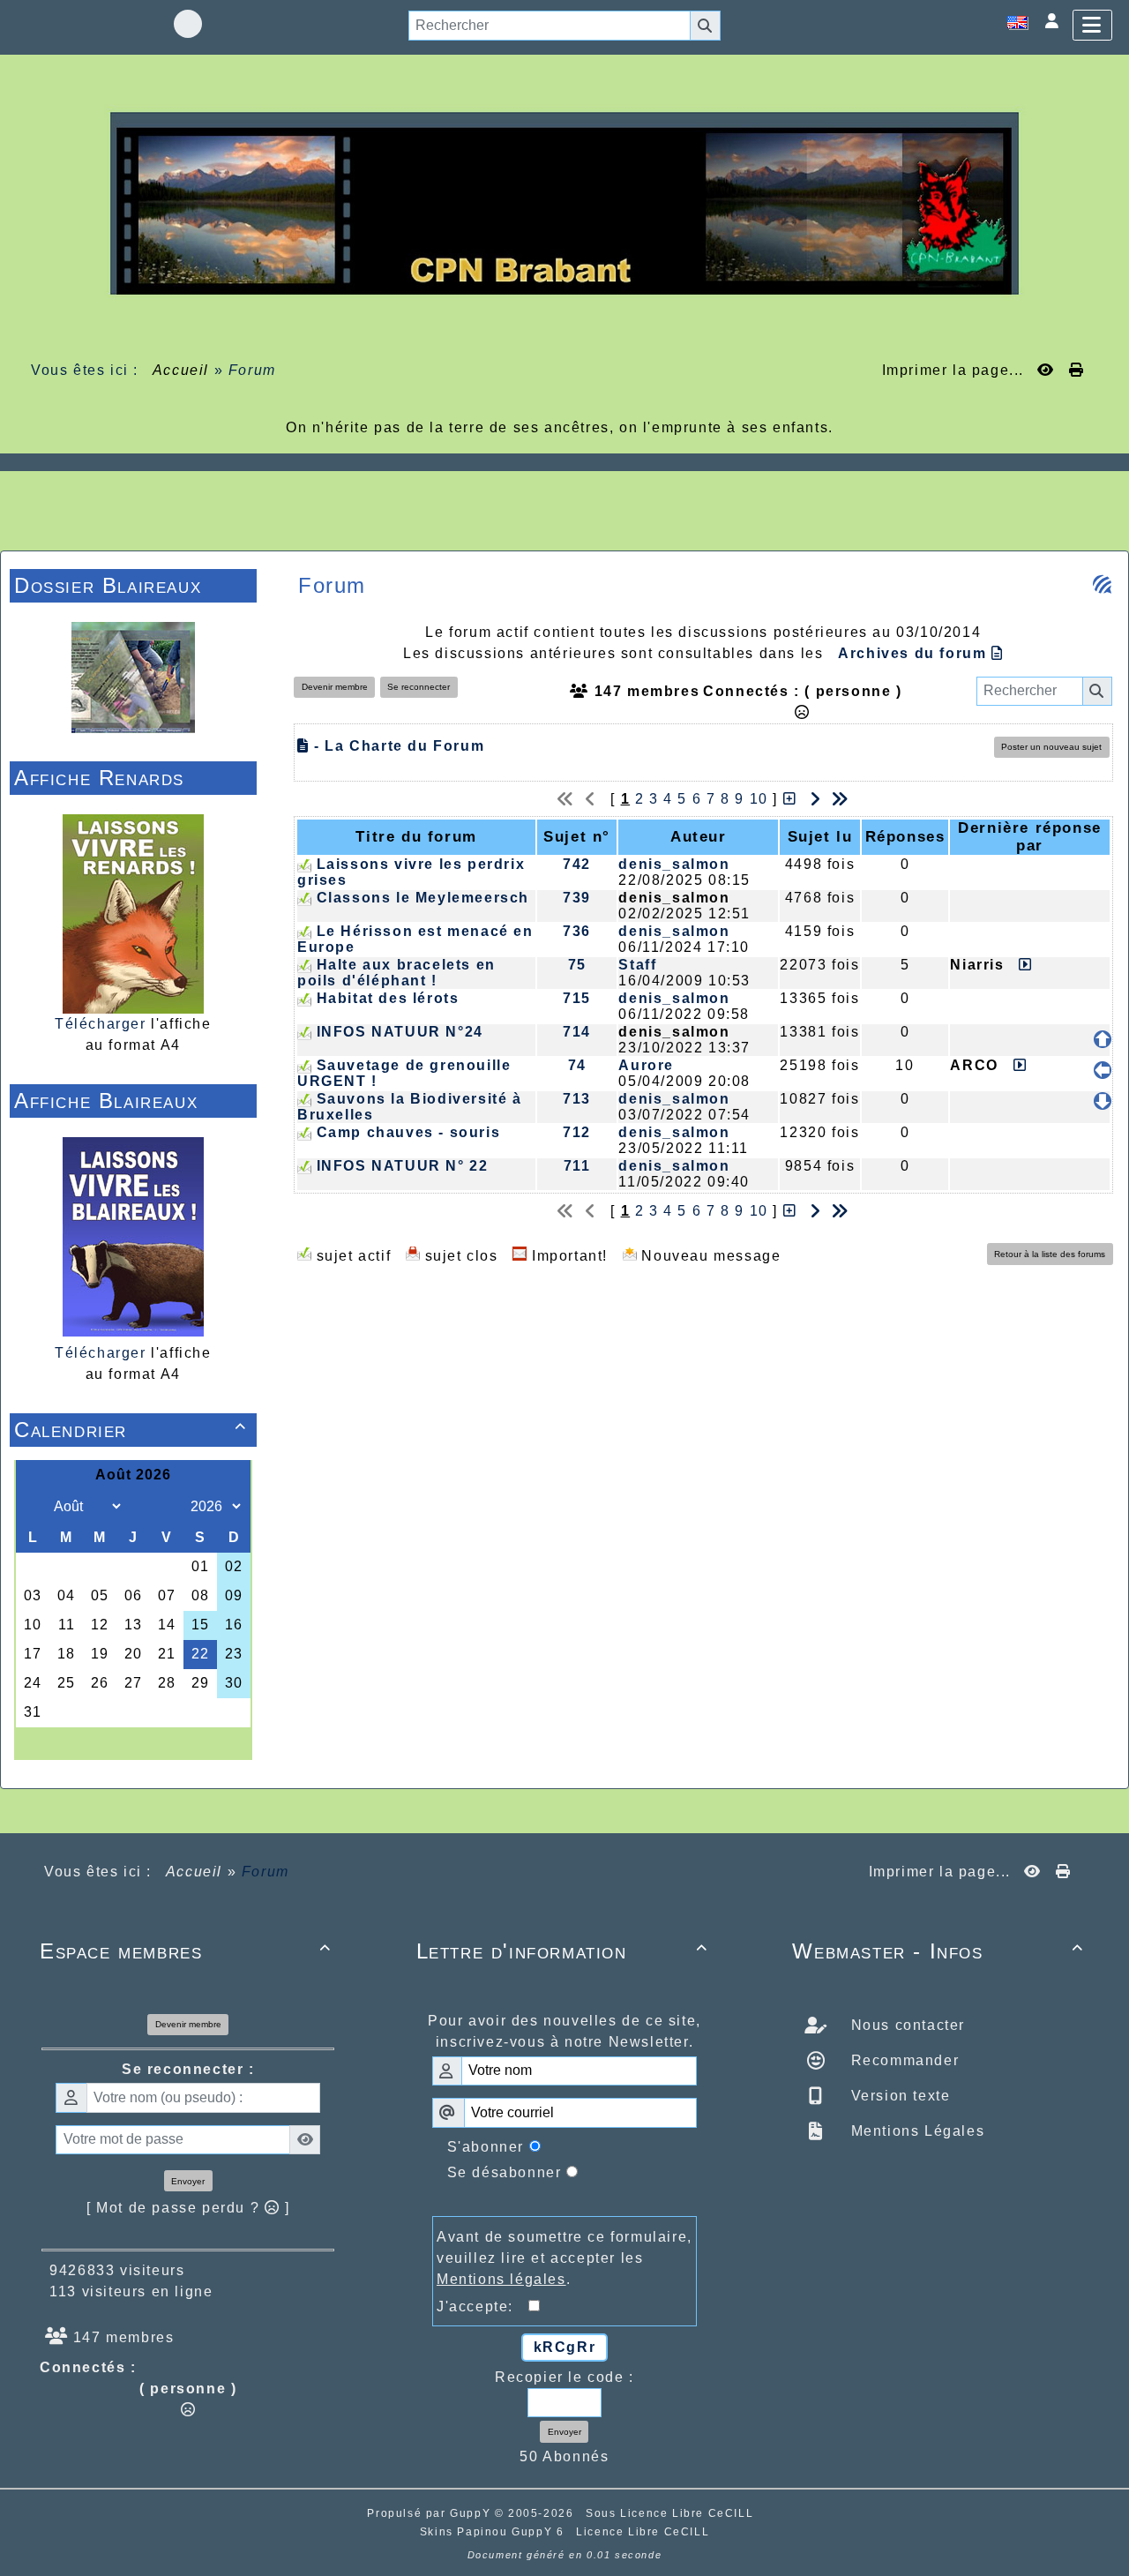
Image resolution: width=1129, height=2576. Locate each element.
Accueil (181, 370)
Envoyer (188, 2181)
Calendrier (131, 1430)
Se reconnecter (419, 687)
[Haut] (1103, 1039)
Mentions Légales (915, 2131)
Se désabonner (505, 2172)
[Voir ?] (1021, 965)
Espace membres (186, 1951)
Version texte (898, 2096)
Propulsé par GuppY (430, 2513)
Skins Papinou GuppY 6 (496, 2532)
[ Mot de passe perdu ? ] (188, 2208)
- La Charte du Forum (397, 746)
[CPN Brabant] (564, 202)
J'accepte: (482, 2306)
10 (759, 799)
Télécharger (101, 1024)
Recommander (902, 2060)
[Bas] (1103, 1101)
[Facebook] (188, 24)
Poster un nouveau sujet (1051, 747)
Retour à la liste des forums (1050, 1254)
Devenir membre (335, 687)
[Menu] (1092, 25)
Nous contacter (905, 2025)
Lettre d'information (562, 1951)
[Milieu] (1103, 1070)
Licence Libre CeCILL (643, 2532)
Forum (252, 370)
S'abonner (486, 2147)
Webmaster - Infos (938, 1951)
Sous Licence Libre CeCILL (672, 2513)
